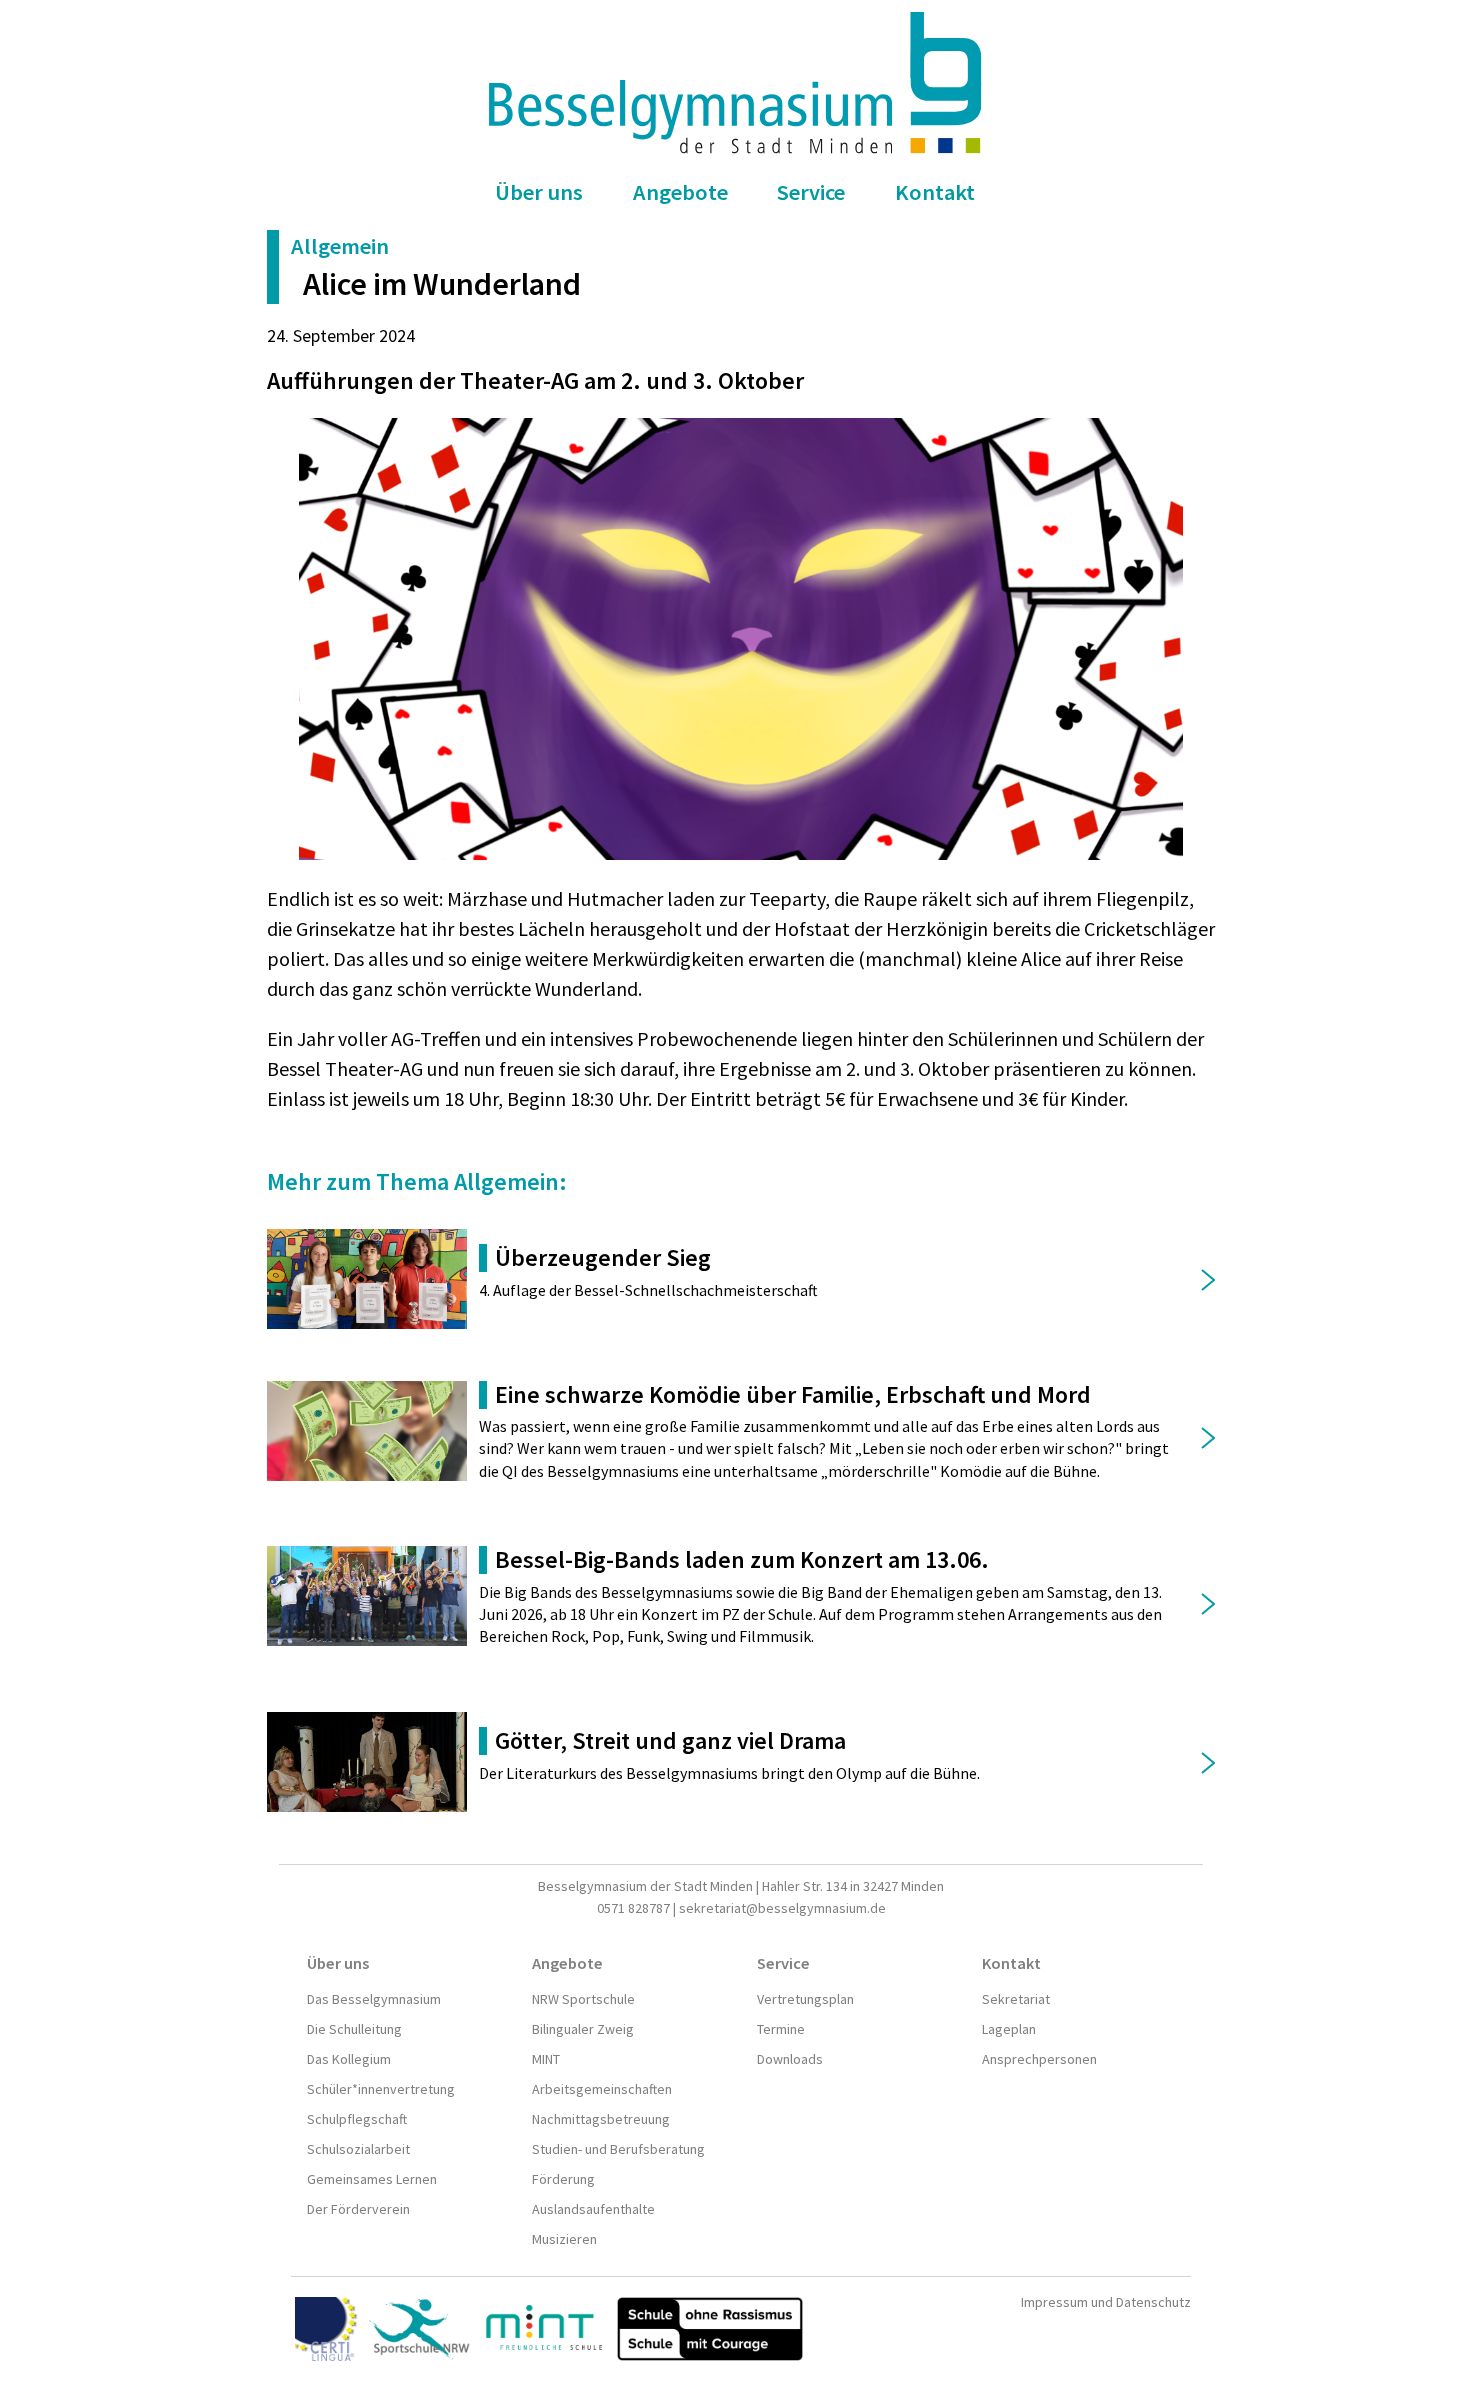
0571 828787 (633, 1908)
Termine (781, 2029)
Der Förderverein (358, 2209)
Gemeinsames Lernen (372, 2179)
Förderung (563, 2179)
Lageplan (1009, 2029)
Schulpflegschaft (357, 2119)
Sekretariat (1016, 1999)
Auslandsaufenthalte (593, 2209)
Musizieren (564, 2239)
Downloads (790, 2059)
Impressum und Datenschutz (1106, 2302)
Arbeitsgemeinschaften (602, 2089)
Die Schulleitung (354, 2029)
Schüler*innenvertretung (381, 2089)
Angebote (680, 192)
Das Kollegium (349, 2059)
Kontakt (935, 192)
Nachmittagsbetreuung (601, 2119)
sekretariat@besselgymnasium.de (782, 1908)
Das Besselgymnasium (374, 1999)
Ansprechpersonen (1039, 2059)
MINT (546, 2059)
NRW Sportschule (583, 1999)
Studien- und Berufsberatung (618, 2149)
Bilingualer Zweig (583, 2029)
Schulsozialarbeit (358, 2149)
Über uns (539, 192)
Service (811, 192)
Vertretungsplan (805, 1999)
